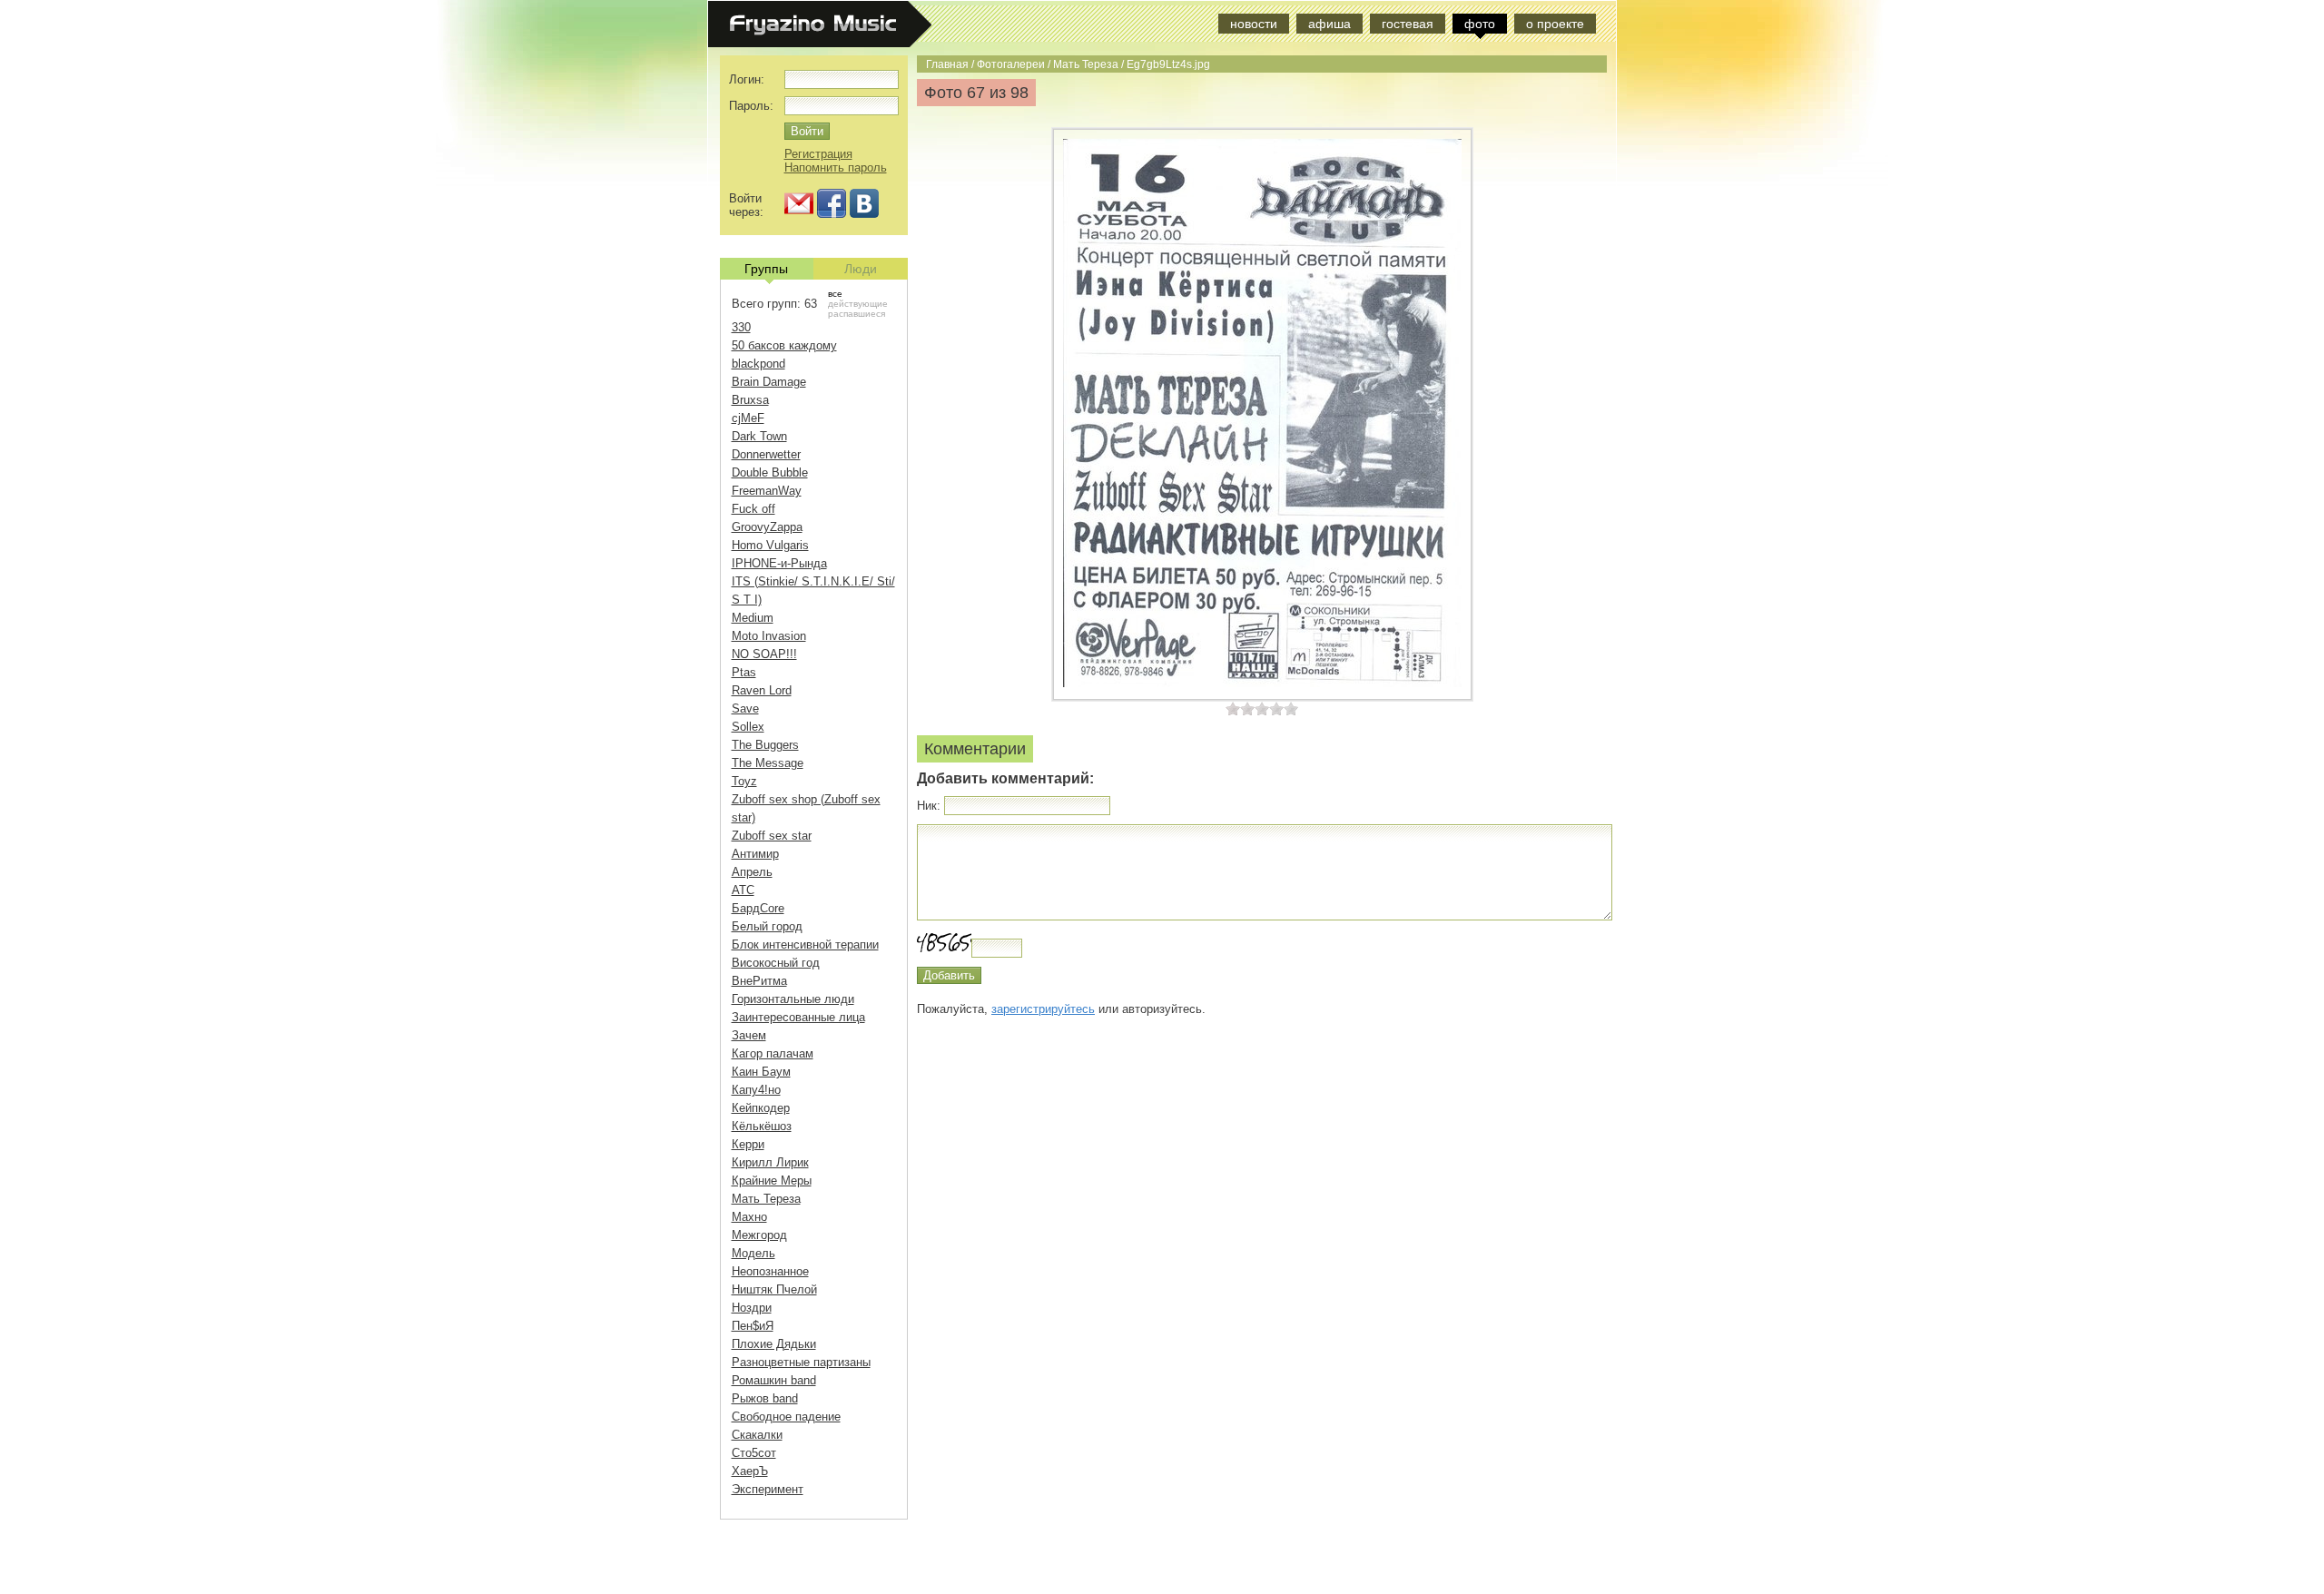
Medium (753, 618)
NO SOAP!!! (764, 654)
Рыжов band (765, 1398)
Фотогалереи (1011, 64)
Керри (748, 1144)
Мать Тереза (1086, 64)
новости (1254, 24)
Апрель (752, 872)
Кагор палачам (773, 1053)
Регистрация (818, 154)
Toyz (744, 781)
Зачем (749, 1035)
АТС (743, 890)
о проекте (1555, 24)
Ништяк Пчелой (774, 1289)
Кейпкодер (761, 1108)
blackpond (758, 364)
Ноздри (752, 1308)
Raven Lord (762, 690)
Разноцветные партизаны (801, 1362)
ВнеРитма (759, 981)
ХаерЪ (750, 1471)
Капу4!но (756, 1090)
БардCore (758, 908)
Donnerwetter (766, 454)
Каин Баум (761, 1072)
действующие (858, 304)
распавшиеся (857, 314)
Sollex (748, 727)
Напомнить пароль (836, 167)
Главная (947, 64)
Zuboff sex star (772, 836)
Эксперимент (768, 1489)
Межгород (759, 1235)
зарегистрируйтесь (1043, 1009)
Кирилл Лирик (770, 1162)
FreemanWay (767, 491)
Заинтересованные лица (798, 1017)
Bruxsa (750, 400)
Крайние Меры (772, 1181)
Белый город (767, 926)
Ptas (744, 672)
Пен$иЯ (753, 1326)
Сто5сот (754, 1453)
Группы (766, 269)
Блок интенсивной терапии (805, 945)
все (835, 294)
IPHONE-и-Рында (779, 563)
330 (741, 327)
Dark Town (759, 436)
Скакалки (757, 1435)
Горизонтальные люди (793, 999)
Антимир (755, 854)
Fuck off (753, 509)
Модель (753, 1253)
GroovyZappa (767, 527)
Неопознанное (770, 1271)
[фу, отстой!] (1233, 708)
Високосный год (776, 963)
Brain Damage (769, 382)
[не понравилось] (1240, 708)
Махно (749, 1217)
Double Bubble (770, 472)
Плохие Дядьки (774, 1344)
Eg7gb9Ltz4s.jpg (1168, 64)
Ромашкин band (774, 1380)
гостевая (1408, 24)
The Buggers (765, 745)
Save (745, 708)
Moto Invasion (769, 636)
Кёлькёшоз (762, 1126)
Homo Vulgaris (770, 545)
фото (1480, 24)
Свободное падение (786, 1417)
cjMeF (748, 418)
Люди (861, 269)
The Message (768, 763)
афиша (1329, 24)
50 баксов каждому (784, 345)
